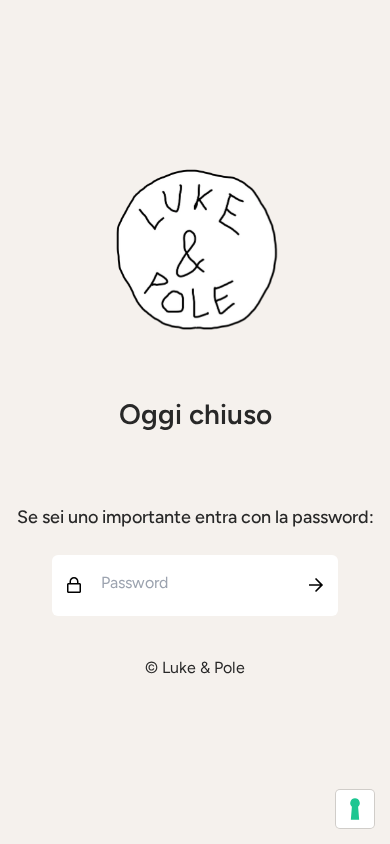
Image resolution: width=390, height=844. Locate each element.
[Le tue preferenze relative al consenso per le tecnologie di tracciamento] (355, 809)
